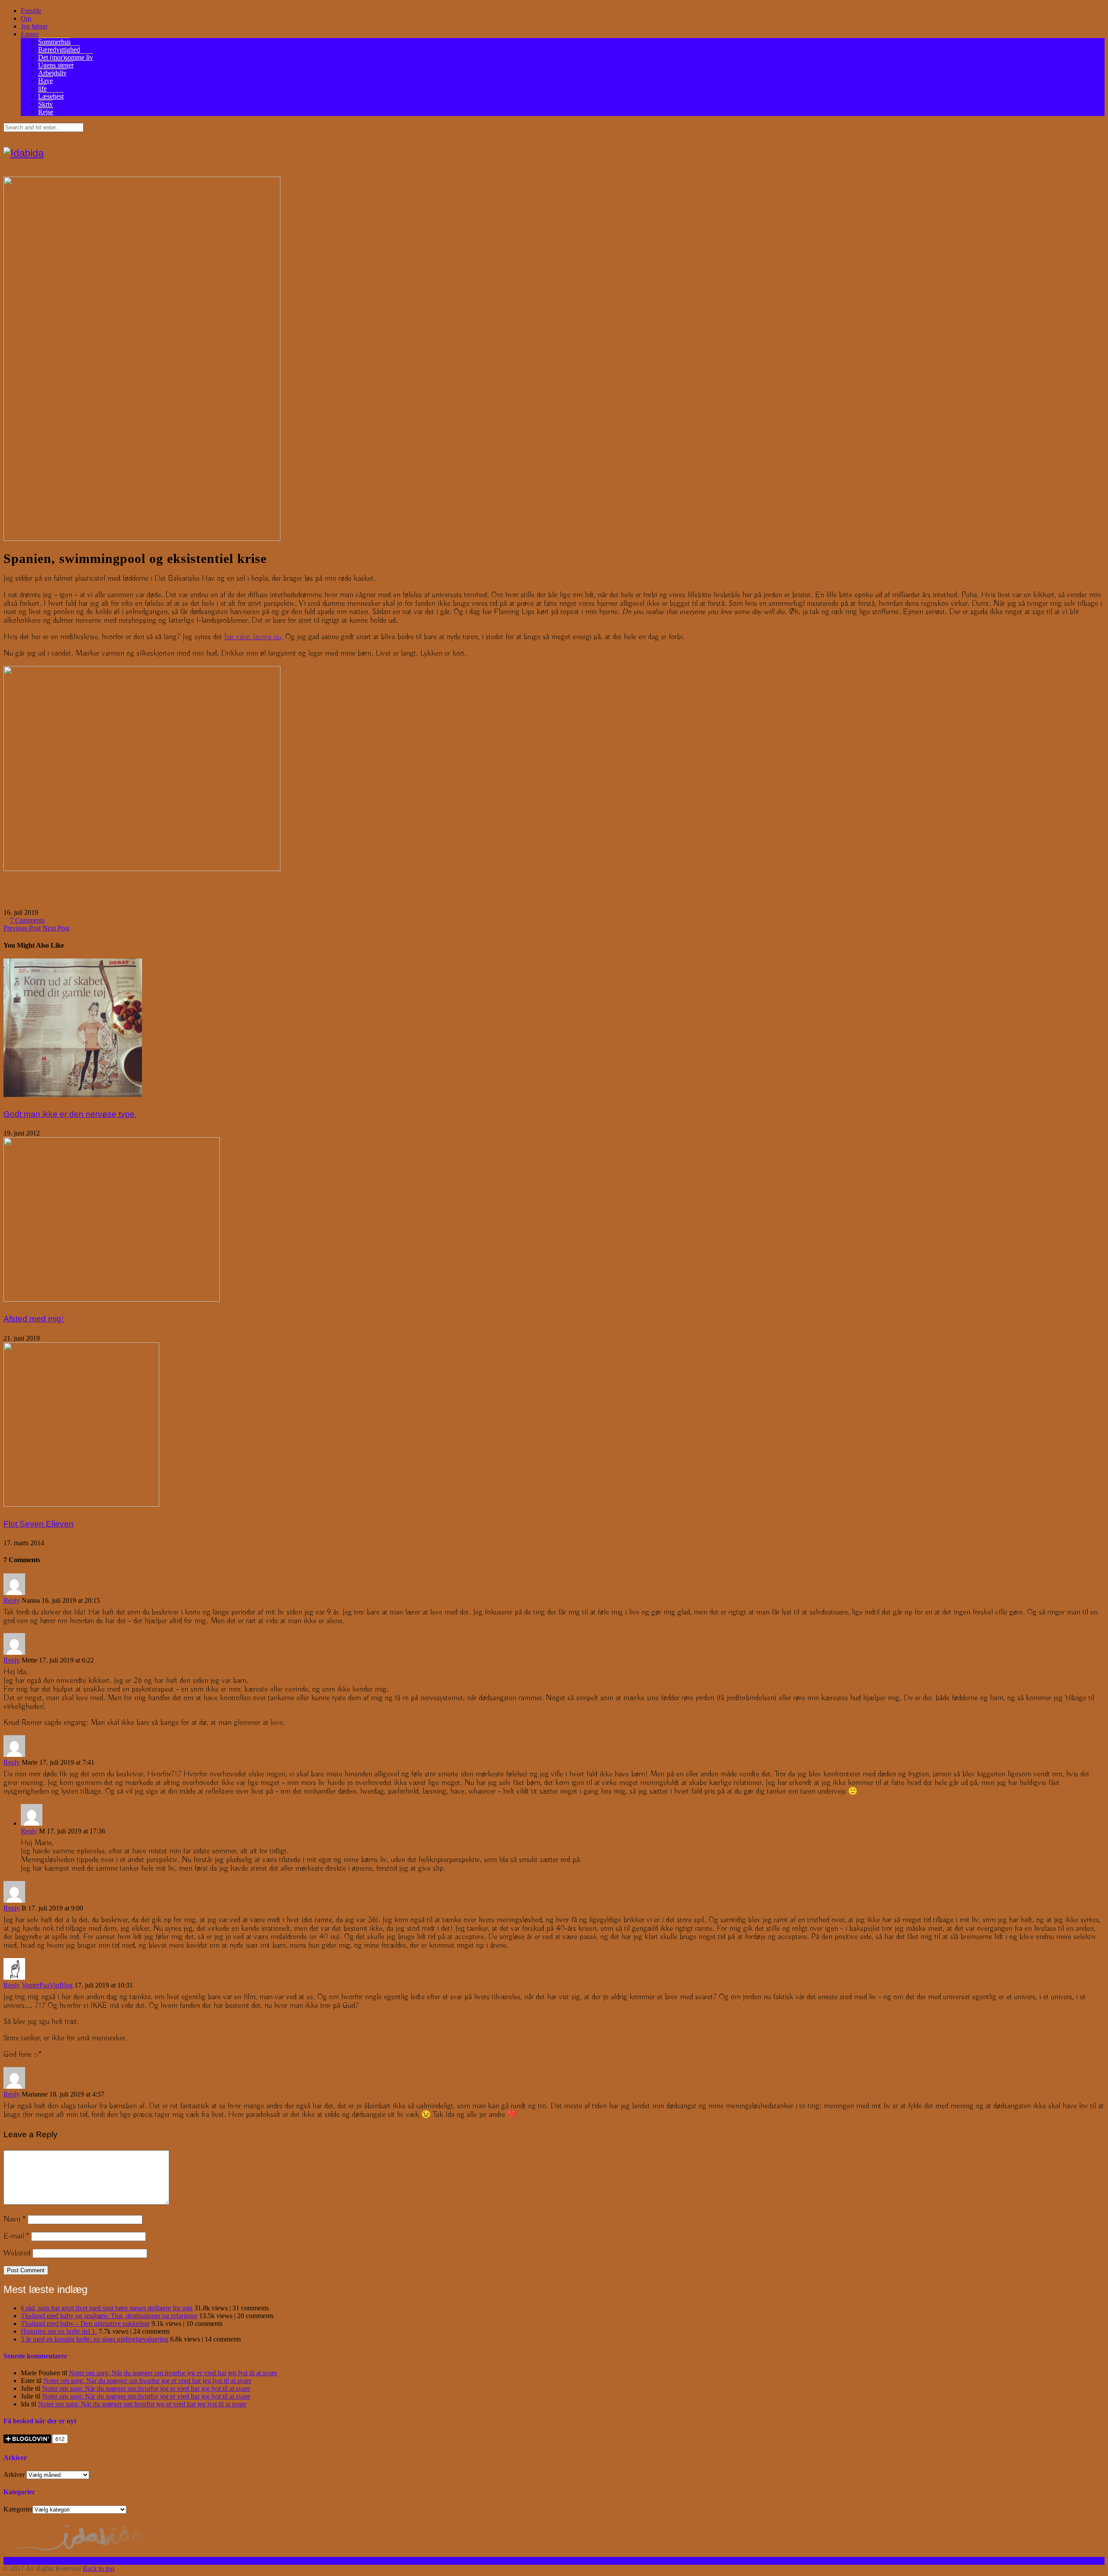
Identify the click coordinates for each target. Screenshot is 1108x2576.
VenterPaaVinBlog (47, 1985)
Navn (14, 2219)
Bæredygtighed (59, 50)
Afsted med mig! (34, 1319)
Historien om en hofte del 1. (59, 2331)
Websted (17, 2253)
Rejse (46, 112)
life (42, 88)
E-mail (16, 2236)
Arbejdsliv (52, 73)
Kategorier (18, 2509)
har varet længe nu (253, 637)
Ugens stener (56, 65)
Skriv (45, 104)
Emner (30, 34)
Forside (31, 11)
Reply (12, 1600)
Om (26, 18)
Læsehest (51, 96)
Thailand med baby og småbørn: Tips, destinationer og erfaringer (109, 2316)
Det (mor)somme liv (66, 57)
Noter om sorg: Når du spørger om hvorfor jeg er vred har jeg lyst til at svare (173, 2373)
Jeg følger (34, 26)
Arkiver (14, 2475)
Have (45, 81)
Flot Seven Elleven (39, 1524)
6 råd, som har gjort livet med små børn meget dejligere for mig (107, 2308)
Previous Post (22, 928)
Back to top (98, 2568)
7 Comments (27, 920)
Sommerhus (54, 42)
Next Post (56, 928)
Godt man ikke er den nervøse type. (70, 1114)
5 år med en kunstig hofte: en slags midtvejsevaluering (95, 2339)
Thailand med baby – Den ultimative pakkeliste (85, 2324)
